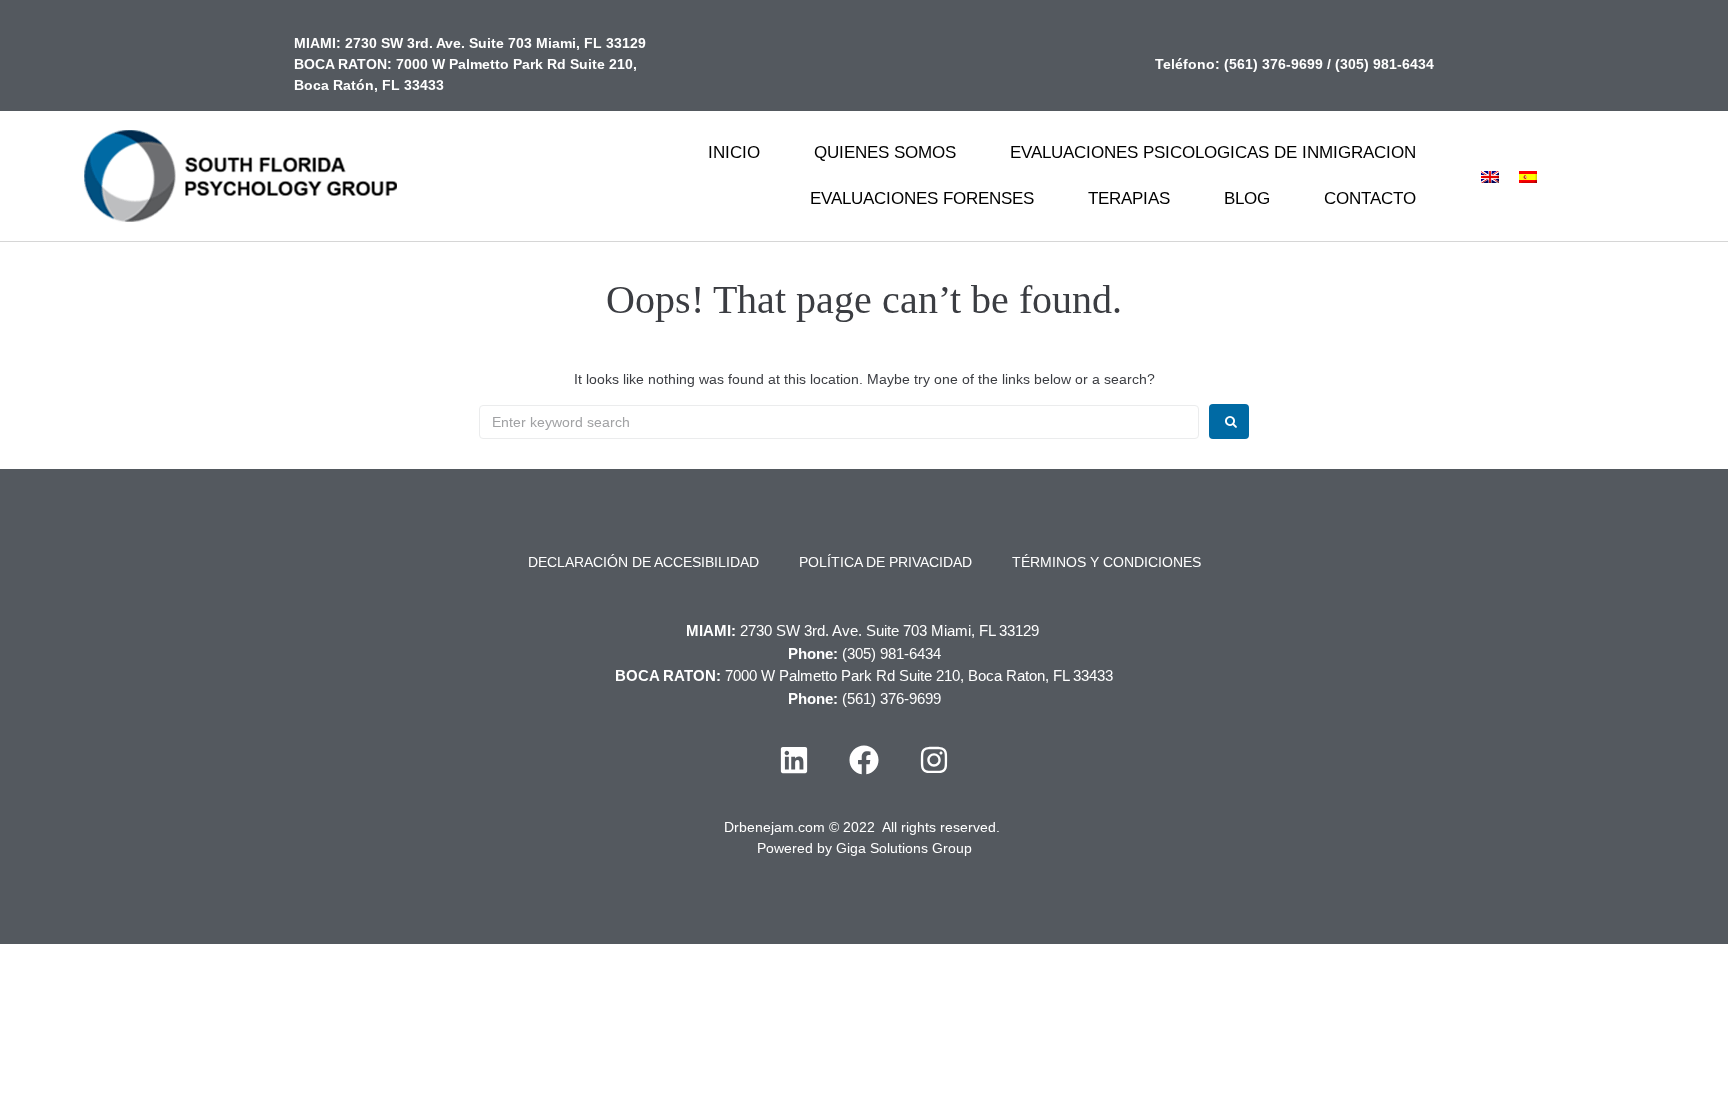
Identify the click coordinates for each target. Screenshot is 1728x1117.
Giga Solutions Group (904, 848)
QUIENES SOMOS (885, 152)
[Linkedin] (794, 760)
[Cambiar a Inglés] (1490, 175)
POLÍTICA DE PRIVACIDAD (885, 562)
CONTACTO (1370, 198)
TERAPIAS (1129, 198)
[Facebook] (864, 760)
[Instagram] (934, 760)
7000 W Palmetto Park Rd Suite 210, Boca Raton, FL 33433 (919, 675)
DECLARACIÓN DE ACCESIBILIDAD (643, 562)
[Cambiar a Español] (1528, 175)
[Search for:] (839, 422)
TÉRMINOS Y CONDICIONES (1106, 562)
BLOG (1247, 198)
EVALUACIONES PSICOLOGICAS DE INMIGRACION (1213, 152)
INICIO (734, 152)
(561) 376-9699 (1273, 64)
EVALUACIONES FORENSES (922, 198)
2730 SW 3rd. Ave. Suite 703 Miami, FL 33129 (495, 43)
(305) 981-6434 (1384, 64)
